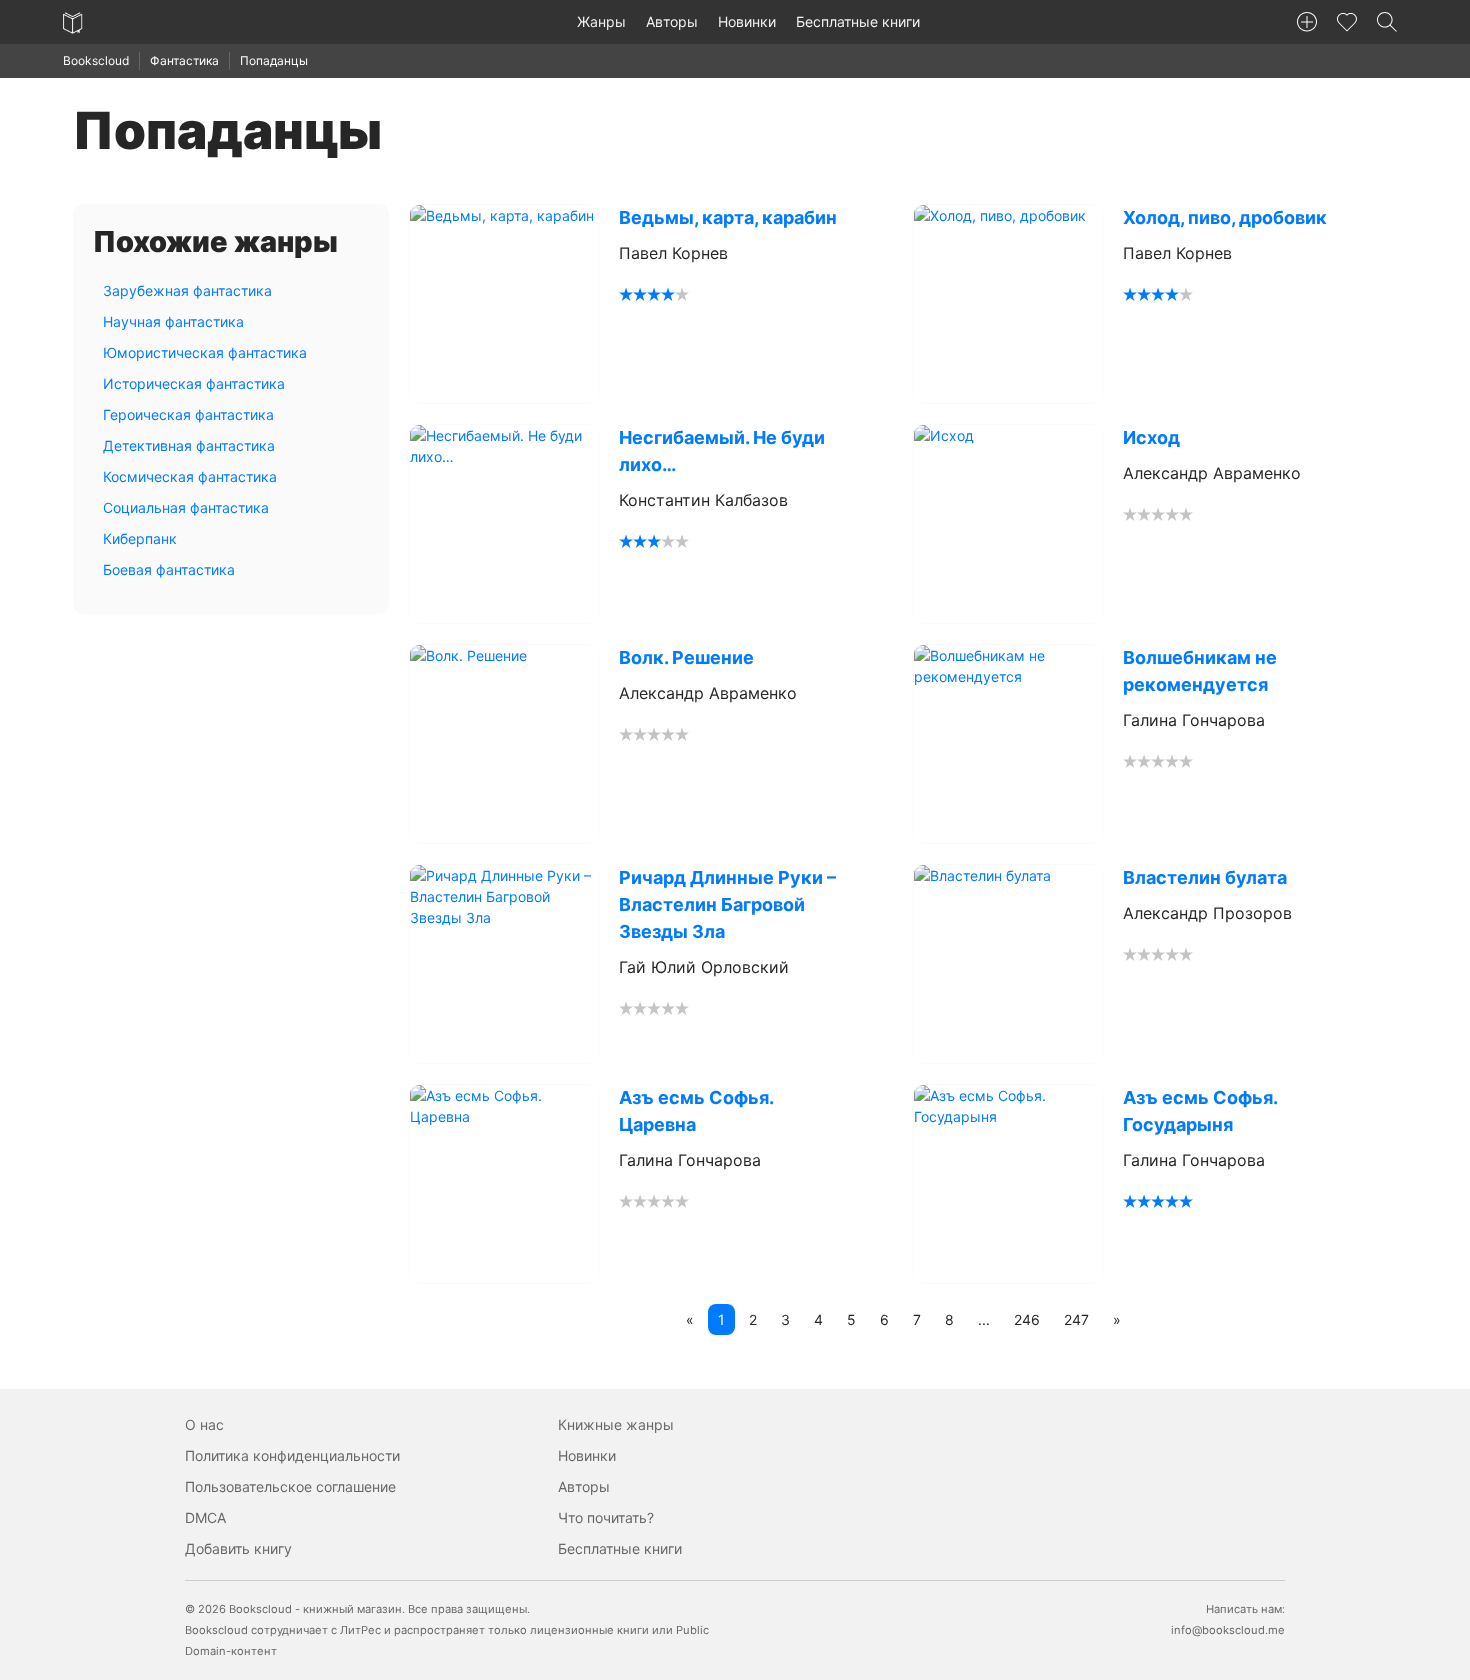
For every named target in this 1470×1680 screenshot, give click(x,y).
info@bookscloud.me (1228, 1630)
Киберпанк (140, 538)
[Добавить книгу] (1307, 22)
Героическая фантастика (188, 414)
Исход (1151, 437)
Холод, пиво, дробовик (1225, 217)
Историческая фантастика (194, 383)
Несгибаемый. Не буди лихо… (722, 451)
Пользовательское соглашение (290, 1486)
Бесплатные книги (858, 21)
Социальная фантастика (186, 507)
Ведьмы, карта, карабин (728, 217)
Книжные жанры (616, 1424)
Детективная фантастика (189, 445)
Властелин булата (1205, 877)
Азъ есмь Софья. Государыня (1200, 1111)
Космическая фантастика (190, 476)
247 (1076, 1319)
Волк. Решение (686, 657)
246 (1027, 1319)
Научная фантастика (173, 321)
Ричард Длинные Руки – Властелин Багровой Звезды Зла (727, 904)
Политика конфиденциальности (292, 1455)
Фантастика (184, 60)
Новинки (747, 21)
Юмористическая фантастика (205, 352)
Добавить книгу (238, 1548)
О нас (204, 1424)
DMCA (205, 1517)
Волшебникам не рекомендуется (1200, 671)
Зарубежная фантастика (187, 290)
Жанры (601, 21)
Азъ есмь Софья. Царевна (696, 1111)
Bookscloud (96, 60)
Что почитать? (606, 1517)
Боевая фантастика (169, 569)
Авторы (672, 21)
